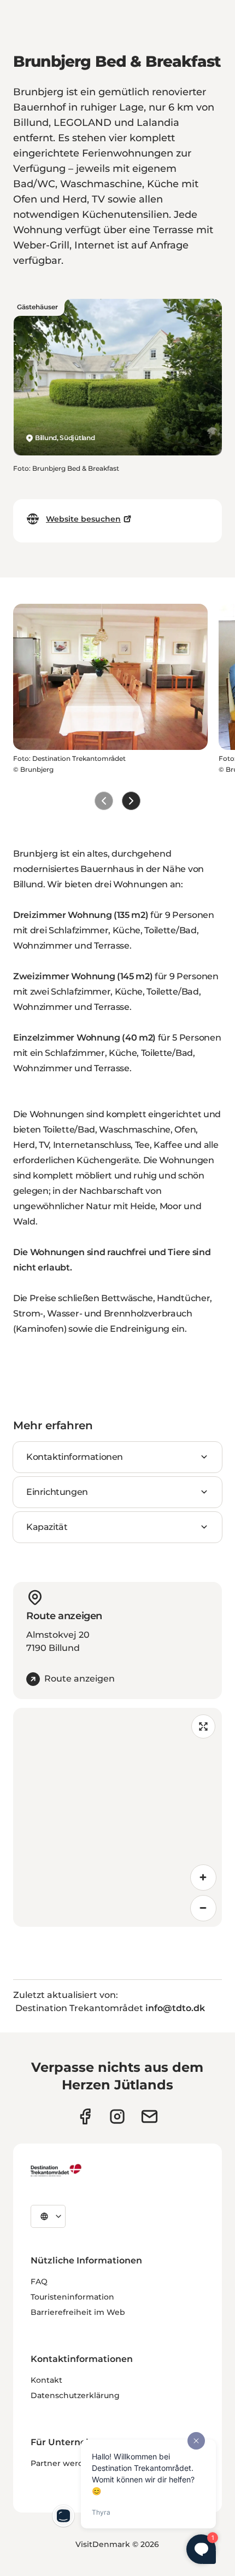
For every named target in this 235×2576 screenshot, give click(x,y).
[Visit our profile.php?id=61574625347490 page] (85, 2116)
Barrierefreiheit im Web (78, 2312)
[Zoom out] (203, 1908)
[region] (117, 1817)
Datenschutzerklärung (75, 2395)
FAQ (39, 2282)
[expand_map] (203, 1726)
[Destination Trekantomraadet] (56, 2170)
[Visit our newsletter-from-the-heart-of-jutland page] (149, 2116)
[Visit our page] (117, 2116)
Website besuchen (83, 519)
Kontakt (46, 2380)
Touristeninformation (72, 2297)
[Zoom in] (203, 1878)
